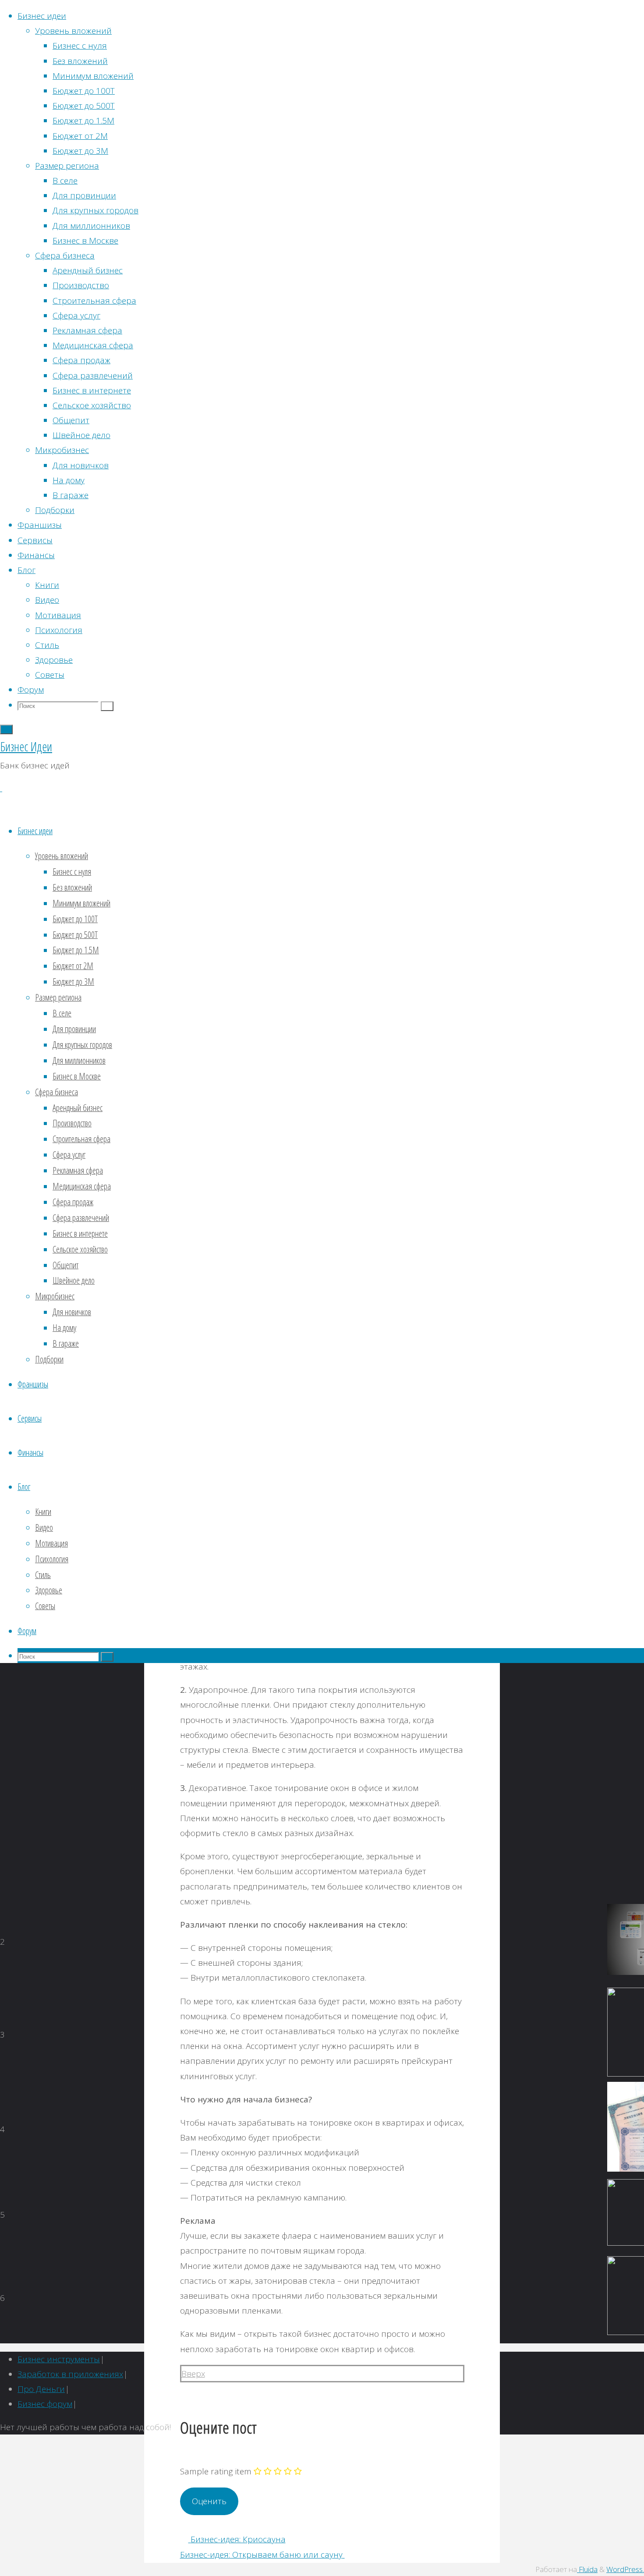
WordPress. (625, 2569)
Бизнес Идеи (26, 747)
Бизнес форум (45, 2404)
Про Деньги (41, 2389)
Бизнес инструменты (59, 2359)
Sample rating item (216, 2471)
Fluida (587, 2569)
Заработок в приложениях (70, 2374)
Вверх (193, 2374)
